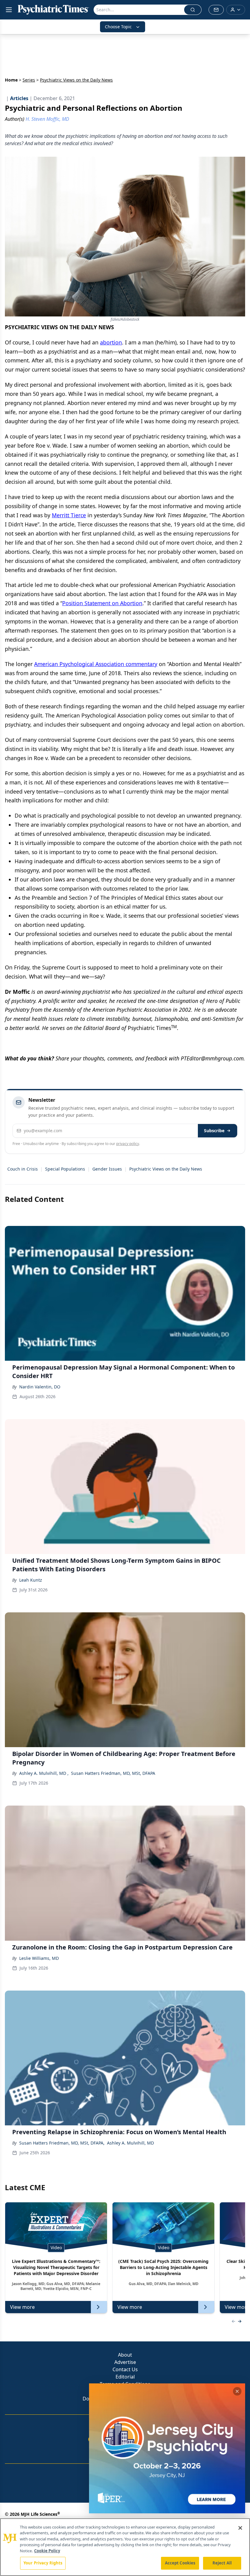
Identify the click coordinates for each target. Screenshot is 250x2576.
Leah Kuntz (31, 1580)
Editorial (125, 2377)
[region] (125, 2547)
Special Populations (65, 1169)
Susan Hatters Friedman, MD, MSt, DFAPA (113, 1773)
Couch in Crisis (23, 1169)
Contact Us (125, 2369)
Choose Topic (118, 27)
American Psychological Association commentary (96, 664)
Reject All (222, 2563)
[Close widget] (237, 2391)
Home (11, 80)
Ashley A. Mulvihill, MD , (44, 1773)
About (125, 2355)
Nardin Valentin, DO (40, 1387)
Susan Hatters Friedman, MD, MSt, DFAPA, (62, 2143)
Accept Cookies (180, 2563)
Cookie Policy (47, 2551)
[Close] (240, 2528)
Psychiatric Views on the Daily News (166, 1169)
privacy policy (128, 1144)
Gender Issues (107, 1169)
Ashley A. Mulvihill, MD (130, 2143)
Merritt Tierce (69, 515)
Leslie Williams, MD (39, 1958)
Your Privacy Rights (43, 2563)
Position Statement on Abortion (102, 603)
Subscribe (214, 1131)
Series (29, 80)
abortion (111, 342)
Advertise (125, 2362)
